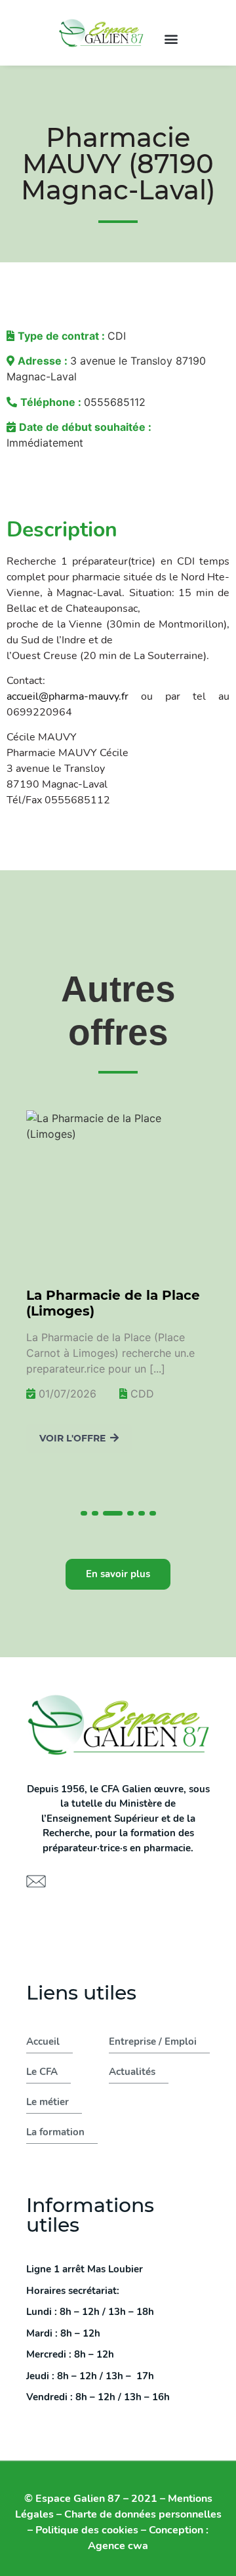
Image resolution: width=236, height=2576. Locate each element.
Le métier (48, 2102)
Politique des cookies (87, 2530)
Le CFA (42, 2072)
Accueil (43, 2042)
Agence (118, 2546)
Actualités (132, 2072)
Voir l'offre (72, 1438)
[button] (171, 38)
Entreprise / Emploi (153, 2042)
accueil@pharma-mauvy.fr (68, 696)
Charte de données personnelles (143, 2514)
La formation (55, 2132)
